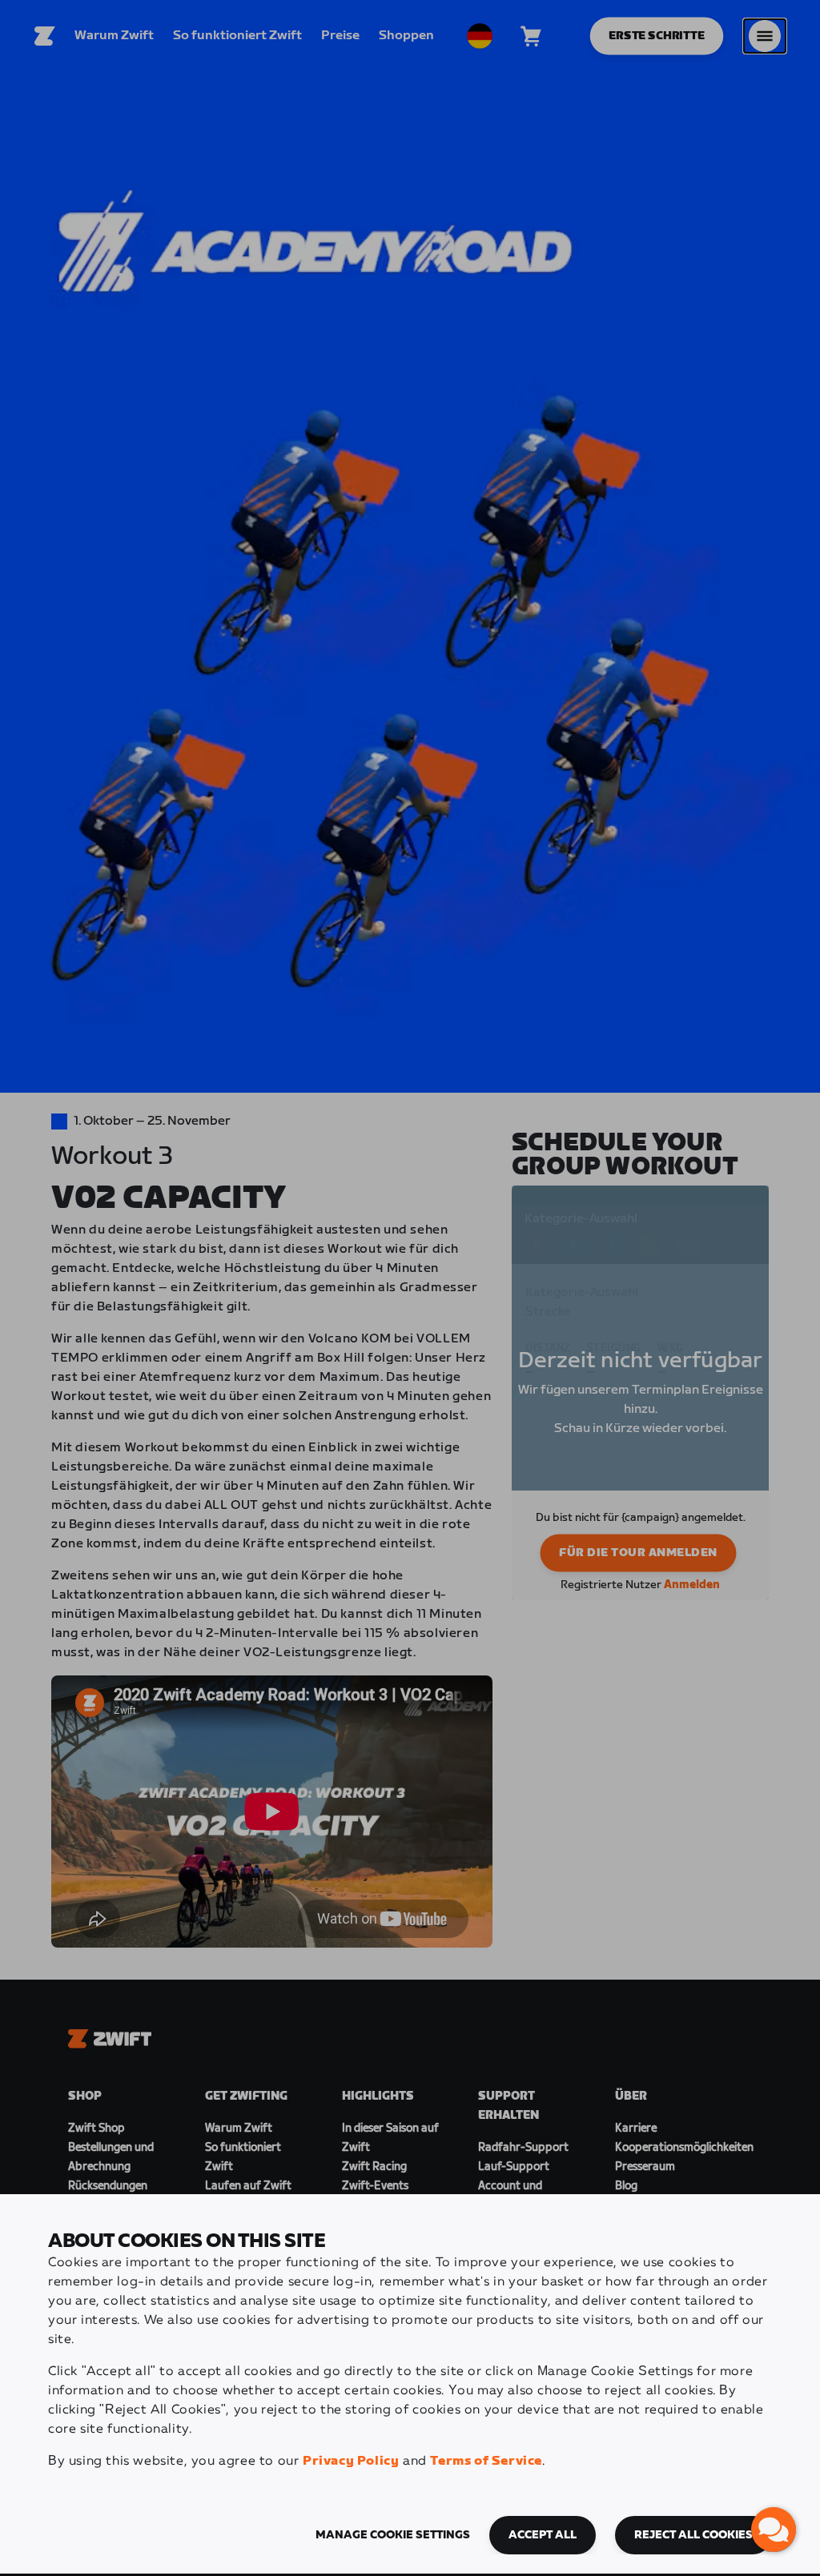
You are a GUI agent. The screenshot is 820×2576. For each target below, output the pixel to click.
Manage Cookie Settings (393, 2535)
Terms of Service (486, 2461)
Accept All (543, 2535)
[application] (774, 2530)
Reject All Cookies (693, 2535)
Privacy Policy (351, 2461)
